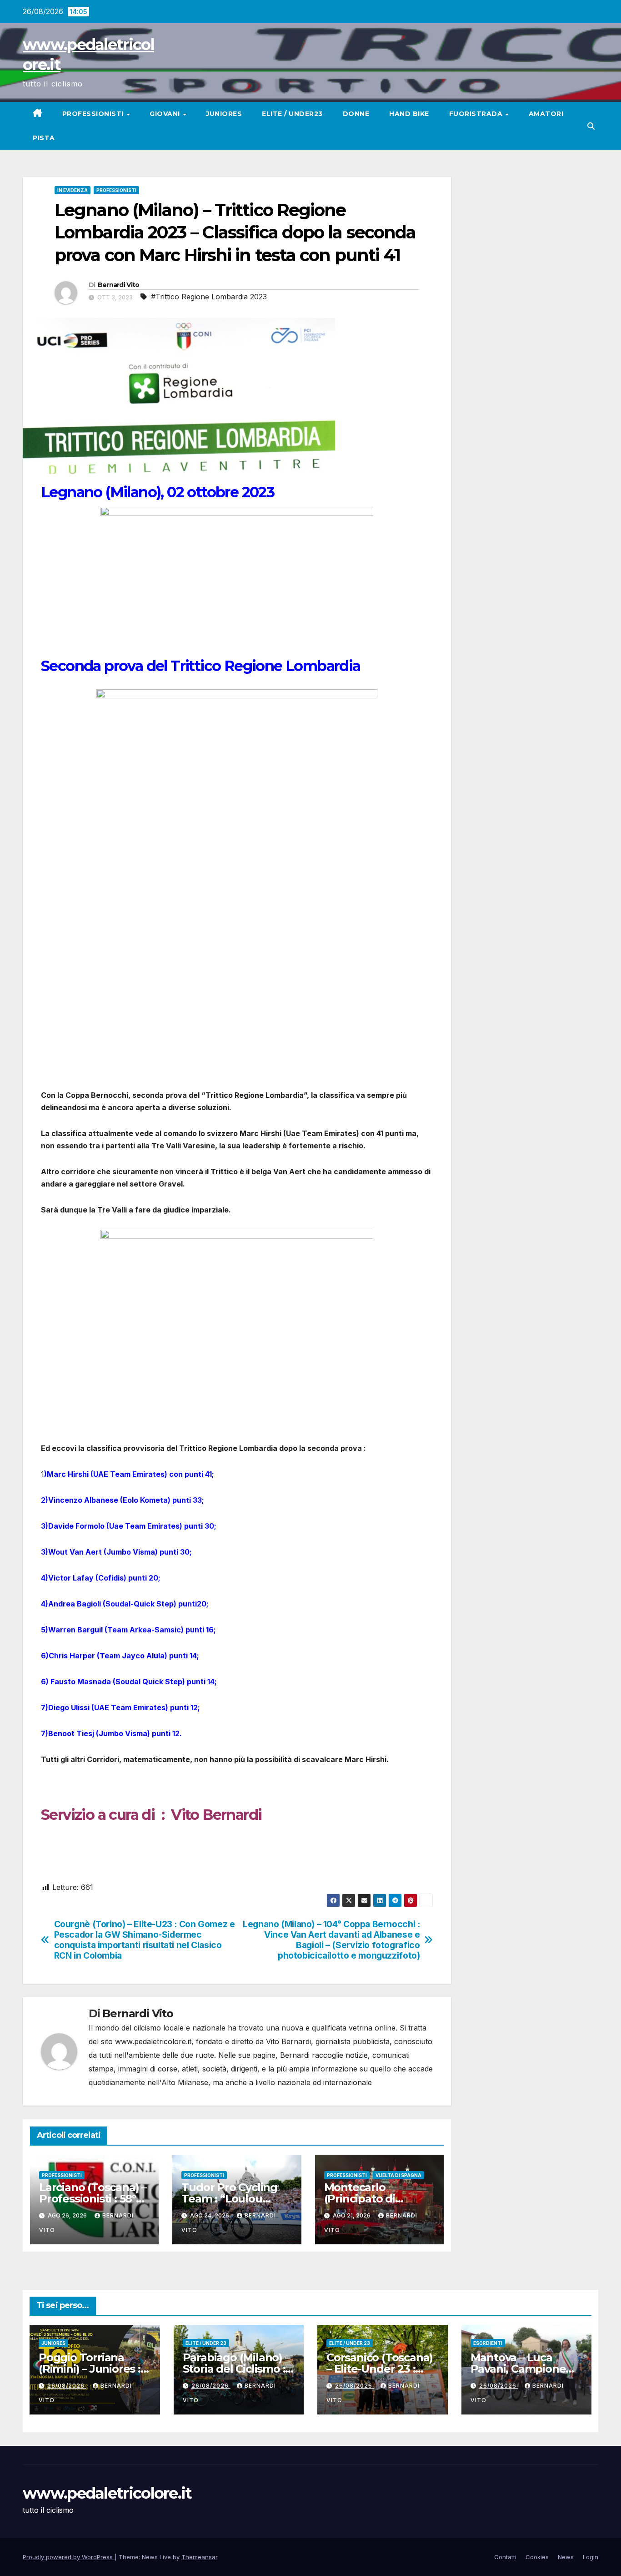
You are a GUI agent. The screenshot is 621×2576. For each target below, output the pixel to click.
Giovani (166, 114)
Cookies (537, 2557)
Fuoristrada (477, 114)
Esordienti (488, 2343)
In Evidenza (73, 190)
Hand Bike (409, 114)
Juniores (224, 114)
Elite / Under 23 (206, 2343)
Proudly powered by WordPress (69, 2557)
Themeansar (199, 2557)
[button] (591, 126)
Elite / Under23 (292, 114)
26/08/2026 (67, 2386)
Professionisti (94, 114)
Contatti (505, 2557)
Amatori (546, 114)
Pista (44, 138)
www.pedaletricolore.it (107, 2493)
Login (591, 2557)
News (566, 2557)
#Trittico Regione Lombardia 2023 (209, 297)
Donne (356, 114)
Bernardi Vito (119, 285)
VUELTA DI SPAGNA (398, 2175)
